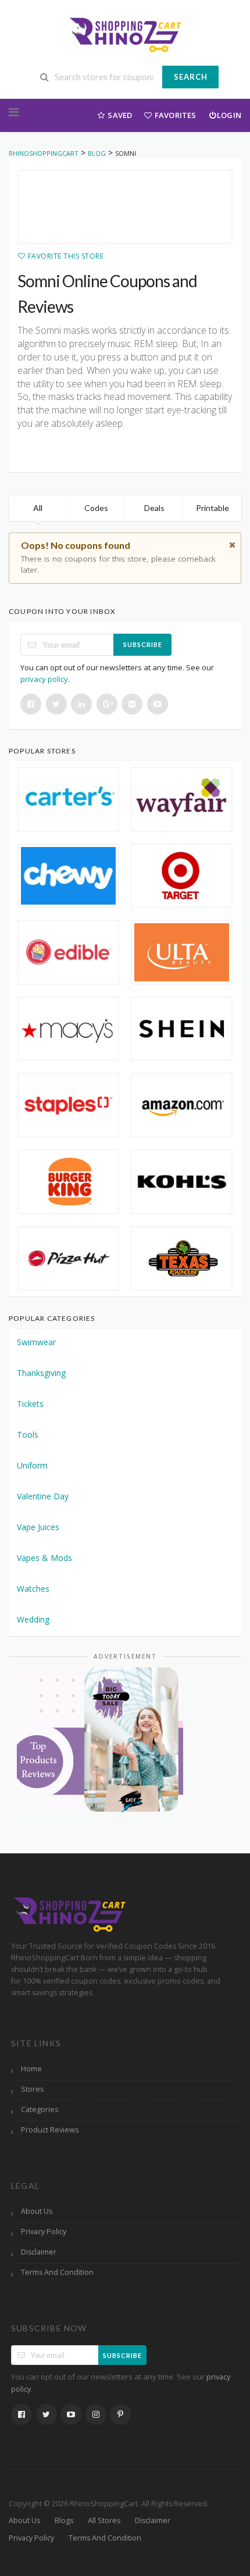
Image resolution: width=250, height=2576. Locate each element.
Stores (32, 2089)
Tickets (30, 1404)
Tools (28, 1435)
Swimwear (36, 1342)
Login (229, 115)
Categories (40, 2109)
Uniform (32, 1465)
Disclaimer (39, 2252)
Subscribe (143, 644)
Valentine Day (43, 1496)
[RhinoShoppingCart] (125, 33)
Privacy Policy (44, 2232)
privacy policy (44, 679)
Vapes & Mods (44, 1558)
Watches (33, 1589)
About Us (37, 2211)
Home (31, 2069)
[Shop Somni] (125, 207)
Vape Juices (38, 1527)
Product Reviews (50, 2130)
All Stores (104, 2520)
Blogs (64, 2520)
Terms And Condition (57, 2272)
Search (191, 77)
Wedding (33, 1619)
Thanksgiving (41, 1373)
